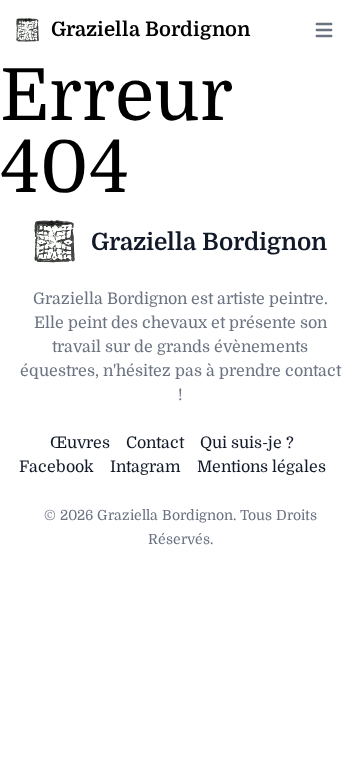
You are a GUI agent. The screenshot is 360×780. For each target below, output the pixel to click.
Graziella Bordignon (209, 242)
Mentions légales (261, 467)
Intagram (145, 467)
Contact (155, 443)
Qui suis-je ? (247, 443)
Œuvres (80, 443)
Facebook (56, 467)
